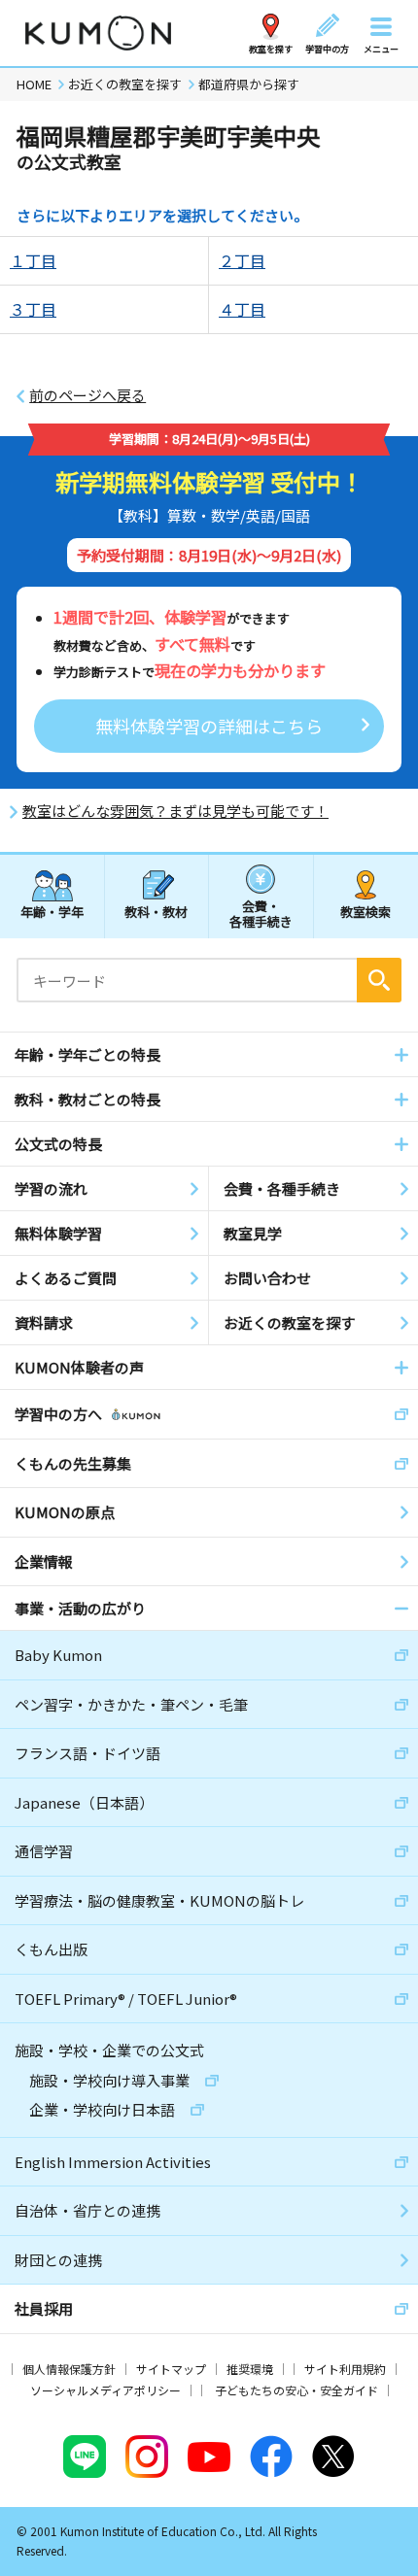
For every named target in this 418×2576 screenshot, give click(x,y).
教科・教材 (156, 912)
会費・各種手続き (261, 913)
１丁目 (33, 260)
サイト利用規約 (345, 2369)
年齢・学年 (52, 912)
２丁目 (242, 260)
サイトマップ (171, 2369)
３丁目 (33, 309)
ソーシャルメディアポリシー (105, 2390)
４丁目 (242, 309)
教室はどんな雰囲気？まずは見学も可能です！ (175, 811)
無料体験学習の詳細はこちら (209, 726)
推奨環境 (250, 2369)
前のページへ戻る (87, 395)
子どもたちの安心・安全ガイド (296, 2390)
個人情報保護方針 (69, 2369)
